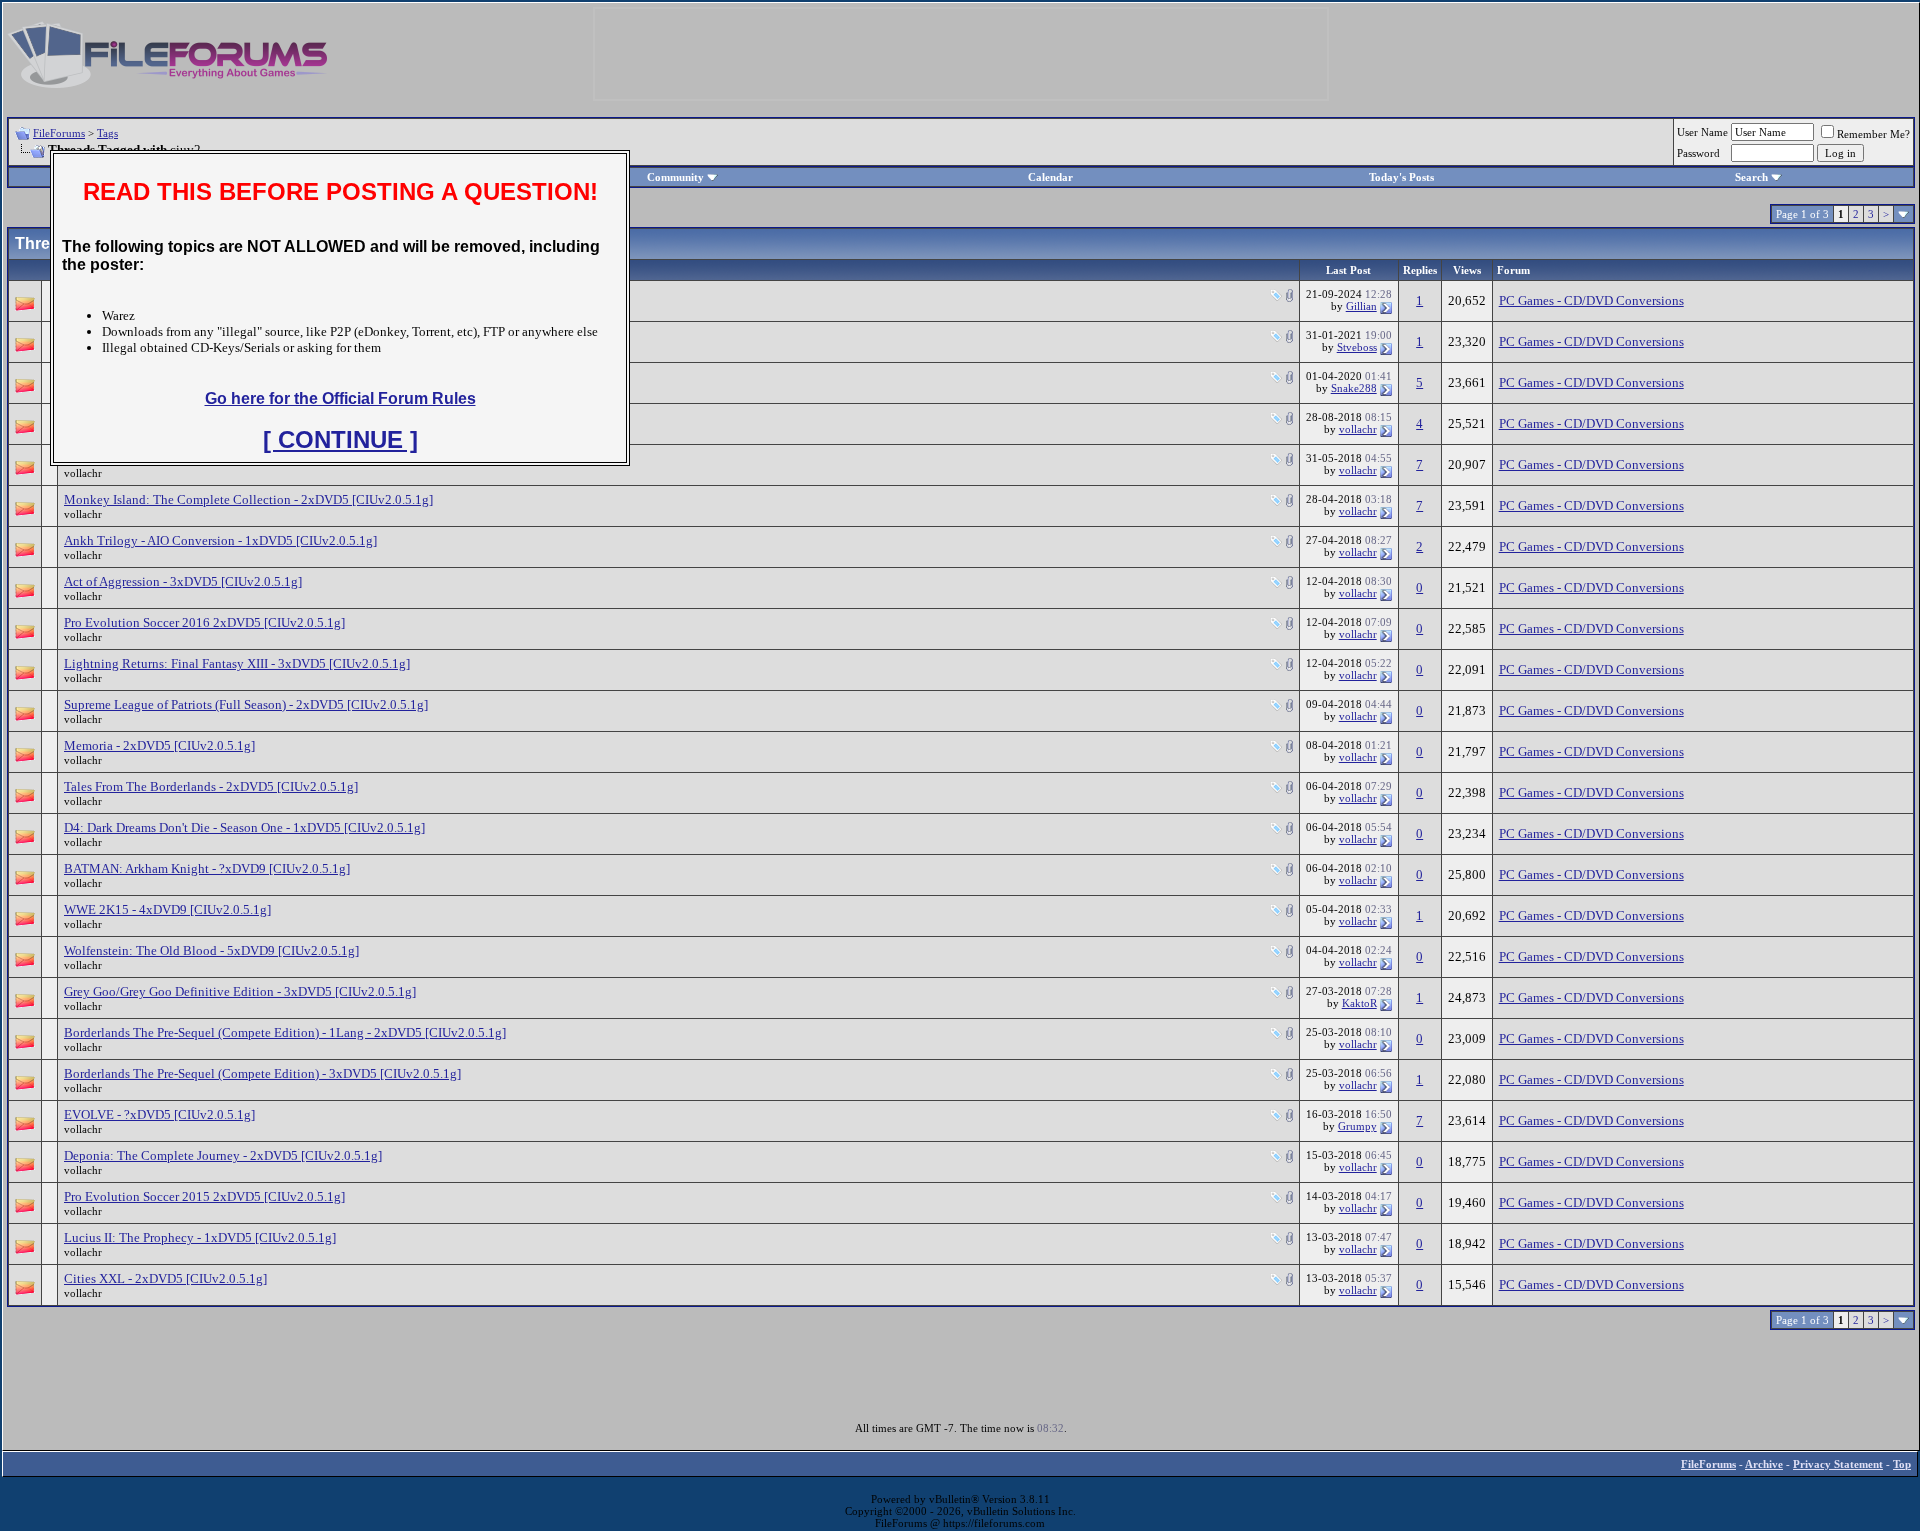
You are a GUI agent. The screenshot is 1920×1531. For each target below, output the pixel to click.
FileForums (59, 133)
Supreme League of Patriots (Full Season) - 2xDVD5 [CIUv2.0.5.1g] (246, 704)
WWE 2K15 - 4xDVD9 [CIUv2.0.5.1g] (167, 909)
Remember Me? (1873, 134)
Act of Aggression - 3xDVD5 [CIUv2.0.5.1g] (183, 581)
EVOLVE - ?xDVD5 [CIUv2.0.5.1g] (159, 1114)
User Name (1702, 132)
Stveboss (1357, 347)
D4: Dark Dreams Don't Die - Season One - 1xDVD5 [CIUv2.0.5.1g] (244, 827)
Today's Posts (1401, 177)
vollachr (1358, 429)
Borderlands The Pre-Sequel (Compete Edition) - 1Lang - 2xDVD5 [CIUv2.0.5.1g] (285, 1032)
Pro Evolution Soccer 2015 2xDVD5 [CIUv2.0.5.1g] (204, 1196)
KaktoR (1359, 1003)
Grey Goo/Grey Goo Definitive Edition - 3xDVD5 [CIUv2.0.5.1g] (240, 991)
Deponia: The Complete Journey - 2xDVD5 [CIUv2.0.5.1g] (223, 1155)
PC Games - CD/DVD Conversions (1591, 300)
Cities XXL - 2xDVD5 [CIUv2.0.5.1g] (165, 1278)
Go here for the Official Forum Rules (340, 398)
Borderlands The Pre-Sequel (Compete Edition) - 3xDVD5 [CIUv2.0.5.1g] (262, 1073)
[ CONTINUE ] (340, 439)
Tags (107, 133)
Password (1698, 153)
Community (675, 177)
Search (1751, 177)
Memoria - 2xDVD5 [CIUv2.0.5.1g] (159, 745)
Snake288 (1354, 388)
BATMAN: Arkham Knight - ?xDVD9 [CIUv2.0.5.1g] (207, 868)
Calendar (1050, 177)
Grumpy (1357, 1126)
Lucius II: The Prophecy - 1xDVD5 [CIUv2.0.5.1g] (200, 1237)
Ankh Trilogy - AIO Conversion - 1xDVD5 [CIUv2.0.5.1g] (220, 540)
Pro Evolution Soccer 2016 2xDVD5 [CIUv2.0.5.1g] (204, 622)
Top (1902, 1464)
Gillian (1361, 306)
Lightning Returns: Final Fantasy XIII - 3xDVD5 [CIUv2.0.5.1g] (237, 663)
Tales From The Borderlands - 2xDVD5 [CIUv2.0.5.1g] (211, 786)
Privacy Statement (1838, 1464)
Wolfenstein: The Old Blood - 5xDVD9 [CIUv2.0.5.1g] (211, 950)
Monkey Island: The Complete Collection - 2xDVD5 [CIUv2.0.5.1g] (248, 499)
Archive (1764, 1464)
